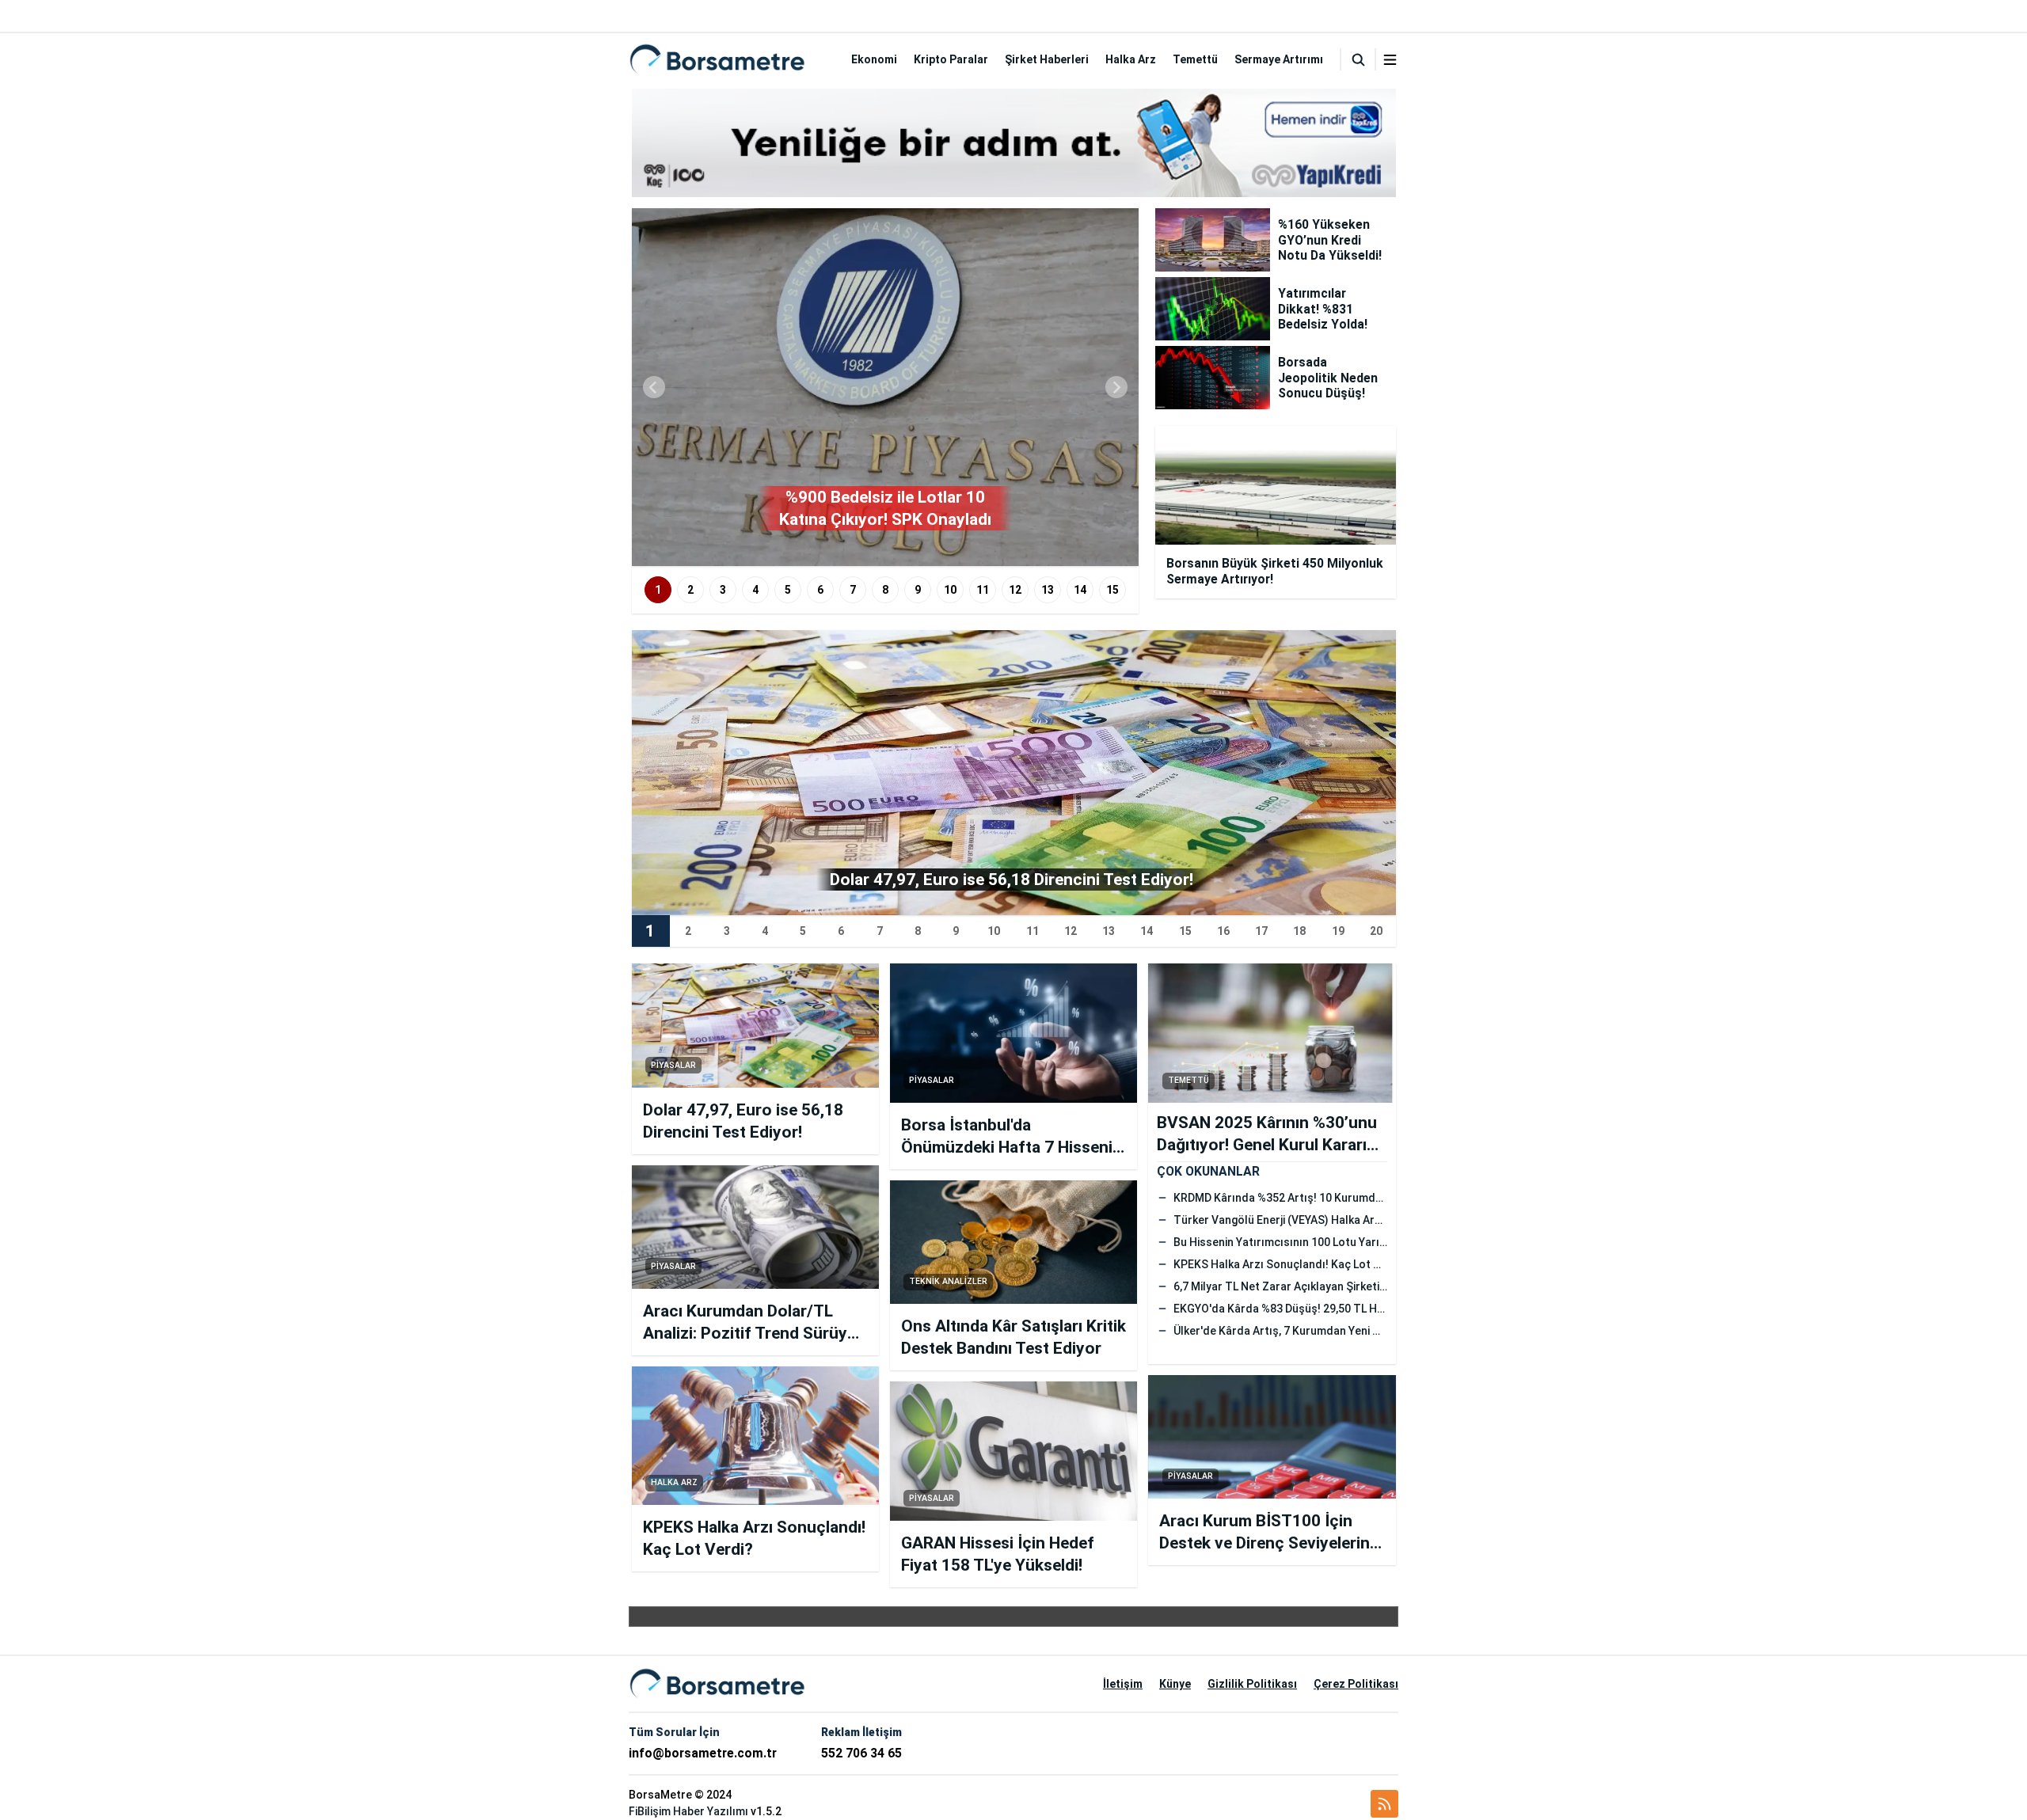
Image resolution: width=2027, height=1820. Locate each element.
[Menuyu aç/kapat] (1390, 60)
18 (1299, 931)
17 (1261, 931)
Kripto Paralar (951, 59)
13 (1048, 590)
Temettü (1195, 59)
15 (1112, 590)
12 (1015, 590)
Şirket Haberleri (1047, 59)
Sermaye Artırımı (1279, 59)
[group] (885, 387)
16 (1223, 931)
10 (950, 590)
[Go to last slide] (654, 387)
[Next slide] (1116, 387)
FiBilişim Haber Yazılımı (688, 1811)
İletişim (1123, 1684)
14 (1080, 590)
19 (1338, 931)
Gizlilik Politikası (1252, 1684)
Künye (1175, 1684)
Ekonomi (874, 59)
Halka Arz (1131, 59)
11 (983, 590)
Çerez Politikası (1356, 1684)
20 (1376, 931)
